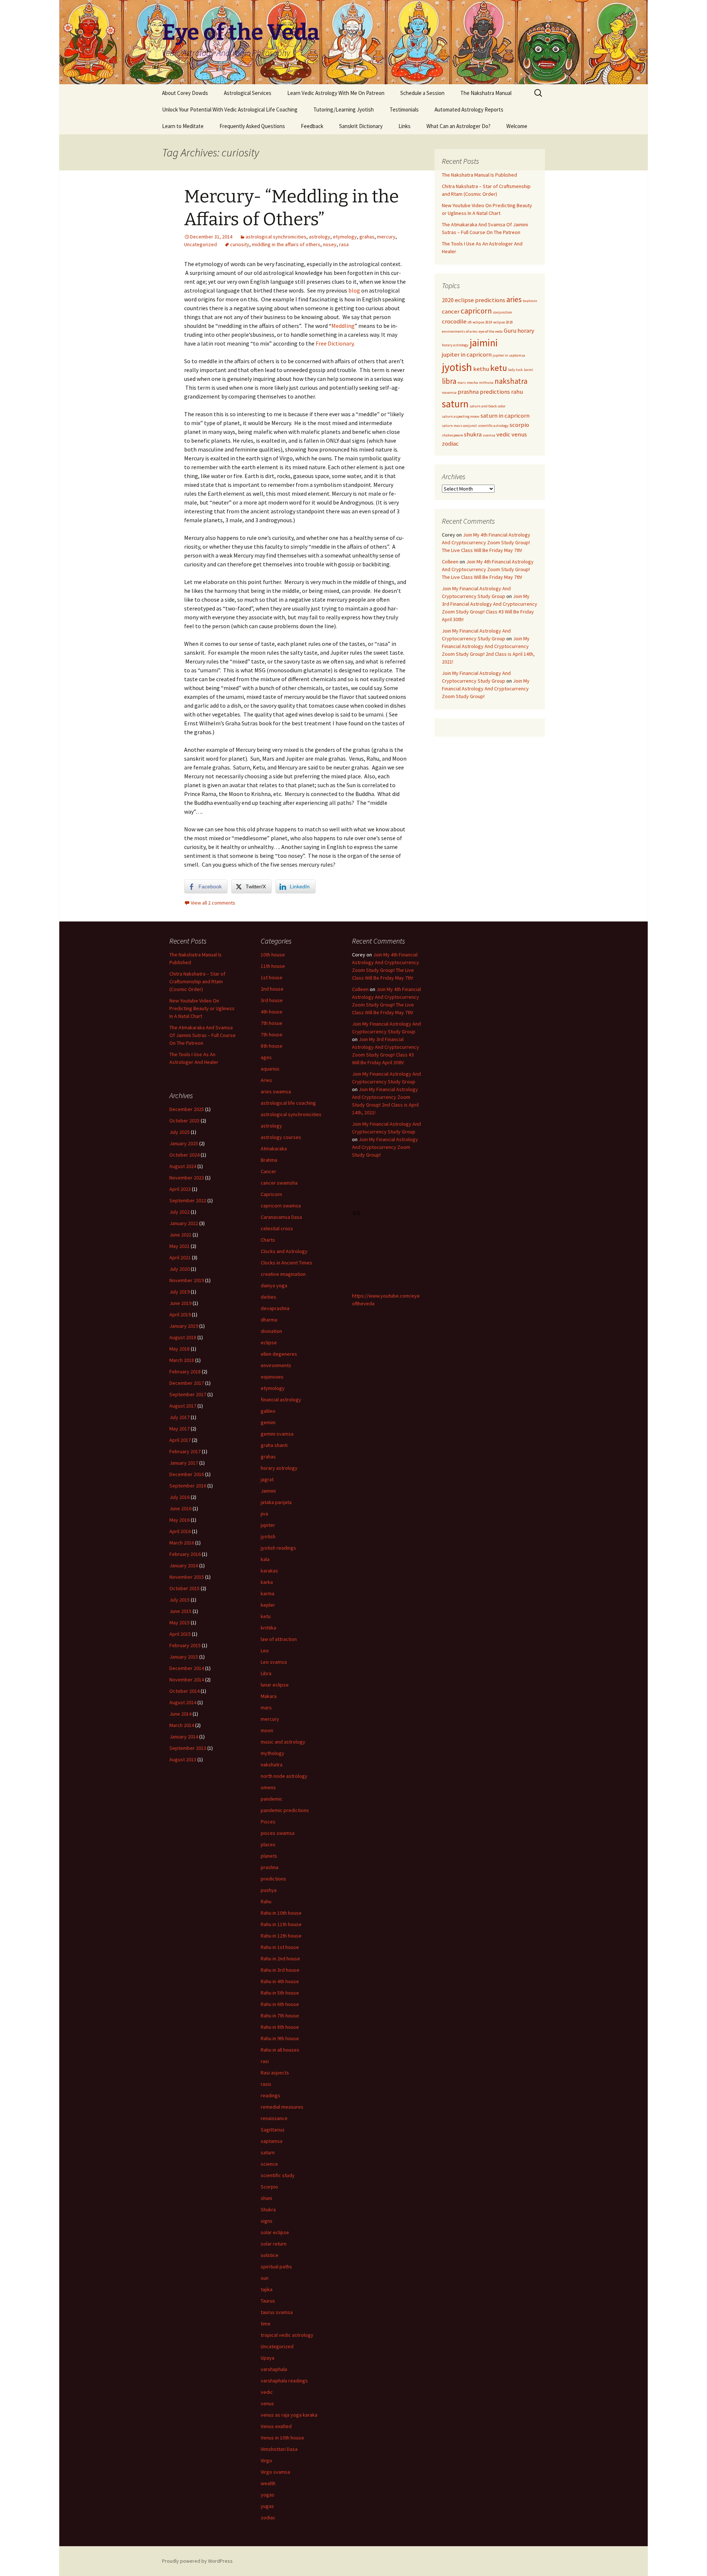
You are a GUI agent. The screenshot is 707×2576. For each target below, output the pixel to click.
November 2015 (187, 1577)
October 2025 (184, 1121)
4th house (272, 1012)
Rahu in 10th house (281, 1913)
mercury (386, 237)
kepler (268, 1605)
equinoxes (272, 1377)
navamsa (449, 392)
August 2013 (183, 1759)
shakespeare (452, 435)
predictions (495, 392)
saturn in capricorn (505, 415)
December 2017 (187, 1383)
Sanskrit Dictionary (361, 126)
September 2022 (188, 1200)
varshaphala (274, 2369)
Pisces (268, 1822)
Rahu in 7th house (280, 2016)
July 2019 (180, 1292)
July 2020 (180, 1269)
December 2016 (187, 1474)
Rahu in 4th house (280, 1981)
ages (266, 1057)
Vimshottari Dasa (279, 2449)
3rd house (272, 1000)
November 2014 (187, 1680)
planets (269, 1856)
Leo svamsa (274, 1662)
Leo (265, 1650)
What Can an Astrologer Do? (458, 126)
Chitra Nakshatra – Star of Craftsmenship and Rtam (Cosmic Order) (197, 981)
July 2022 (180, 1212)
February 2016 (185, 1554)
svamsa (489, 435)
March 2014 (182, 1725)
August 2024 (183, 1166)
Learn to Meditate (183, 126)
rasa (344, 244)
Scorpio (269, 2187)
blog (354, 290)
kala (265, 1559)
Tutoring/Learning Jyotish (344, 109)
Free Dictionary (335, 343)
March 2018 (182, 1360)
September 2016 (188, 1486)
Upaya (268, 2358)
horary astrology (455, 345)
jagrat (267, 1479)
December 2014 (187, 1668)
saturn (455, 404)
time (266, 2324)
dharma (269, 1320)
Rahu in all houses (280, 2050)
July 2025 (180, 1132)
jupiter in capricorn (467, 354)
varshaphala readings (284, 2381)
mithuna (486, 383)
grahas (367, 237)
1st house (272, 977)
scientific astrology (493, 426)
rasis (266, 2084)
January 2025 (184, 1143)
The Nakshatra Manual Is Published (479, 175)
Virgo (266, 2460)
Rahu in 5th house (280, 1993)
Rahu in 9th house (280, 2038)
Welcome (517, 126)
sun (265, 2278)
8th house (272, 1046)
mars (462, 383)
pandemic (272, 1799)
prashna (468, 392)
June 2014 (180, 1714)
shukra (473, 434)
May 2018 (180, 1349)
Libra (266, 1673)
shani (266, 2198)
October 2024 (184, 1155)
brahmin (530, 301)
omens (268, 1787)
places (268, 1844)
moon (267, 1730)
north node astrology (284, 1776)
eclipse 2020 (503, 322)
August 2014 (183, 1702)
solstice (270, 2255)
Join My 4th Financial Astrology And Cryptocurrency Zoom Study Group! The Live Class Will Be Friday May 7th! (486, 542)
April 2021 (180, 1257)
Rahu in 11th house (281, 1924)
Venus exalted (276, 2426)
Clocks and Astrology (284, 1251)
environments (276, 1365)
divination (271, 1331)
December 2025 (187, 1109)
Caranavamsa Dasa (281, 1217)
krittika (268, 1628)
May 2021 (180, 1246)
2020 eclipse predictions (474, 300)
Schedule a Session (422, 93)
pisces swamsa (278, 1833)
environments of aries (460, 331)
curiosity (240, 244)
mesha (472, 383)
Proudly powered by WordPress (197, 2561)
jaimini (484, 343)
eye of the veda (491, 331)
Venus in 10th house (282, 2438)
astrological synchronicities (276, 237)
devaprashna (275, 1308)
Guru (510, 330)
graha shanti (274, 1445)
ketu (499, 368)
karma (268, 1593)
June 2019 (180, 1303)
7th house (272, 1034)
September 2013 (188, 1748)
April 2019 (180, 1314)
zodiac (450, 443)
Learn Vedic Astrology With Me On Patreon (336, 93)
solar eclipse (275, 2232)
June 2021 (180, 1235)
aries (514, 299)
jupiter (268, 1525)
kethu (481, 369)
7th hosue (272, 1023)
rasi (265, 2061)
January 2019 (184, 1326)
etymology (345, 237)
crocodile (454, 321)
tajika (267, 2289)
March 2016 (182, 1543)
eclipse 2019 (483, 322)
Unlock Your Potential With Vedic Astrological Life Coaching (230, 109)
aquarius (270, 1069)
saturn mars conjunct (459, 426)
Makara (269, 1696)
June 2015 (180, 1611)
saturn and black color (488, 406)
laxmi (529, 370)
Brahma (269, 1160)
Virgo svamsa (275, 2472)
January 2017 (184, 1463)
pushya (269, 1890)
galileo (268, 1411)
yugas (267, 2506)
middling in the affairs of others (286, 244)
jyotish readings (278, 1548)
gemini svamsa (277, 1434)
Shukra (268, 2209)
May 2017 (180, 1429)
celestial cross (277, 1228)
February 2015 (185, 1645)
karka (267, 1582)
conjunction (503, 312)
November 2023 (187, 1178)
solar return (274, 2244)
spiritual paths (276, 2267)
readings (270, 2095)
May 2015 (180, 1623)
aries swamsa (276, 1091)
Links (404, 126)
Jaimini (268, 1491)
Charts (268, 1240)
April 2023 (180, 1189)
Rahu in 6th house (280, 2004)
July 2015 (180, 1600)
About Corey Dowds (185, 93)
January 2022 (184, 1223)
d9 (470, 322)
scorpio (519, 425)
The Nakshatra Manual (486, 93)
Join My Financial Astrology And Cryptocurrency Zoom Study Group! (486, 689)
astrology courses (281, 1137)
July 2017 (180, 1417)
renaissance (274, 2118)
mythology (272, 1753)
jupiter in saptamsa (509, 355)
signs (267, 2221)
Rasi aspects (275, 2073)
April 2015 (180, 1634)
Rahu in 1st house (280, 1947)
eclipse (269, 1342)
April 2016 (180, 1531)
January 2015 (184, 1657)
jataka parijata (276, 1502)
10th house (273, 955)
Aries (266, 1080)
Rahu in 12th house (281, 1936)
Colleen (450, 562)
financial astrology (281, 1400)
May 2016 (180, 1520)
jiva (264, 1514)
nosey (330, 244)
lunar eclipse (275, 1685)
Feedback (312, 126)
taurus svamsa (277, 2312)
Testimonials (404, 109)
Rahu (266, 1901)
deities (268, 1297)
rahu (517, 392)
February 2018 (185, 1372)
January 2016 (184, 1565)
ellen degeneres (279, 1354)
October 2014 (184, 1691)
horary (526, 330)
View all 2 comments (213, 903)
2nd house (272, 989)
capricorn (476, 311)
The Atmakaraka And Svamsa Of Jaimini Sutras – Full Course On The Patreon (203, 1035)
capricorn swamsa (281, 1206)
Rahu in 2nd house (280, 1958)
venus (519, 434)
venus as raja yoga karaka (289, 2415)
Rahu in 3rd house (280, 1970)
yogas (268, 2495)
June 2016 (180, 1508)
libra (449, 381)
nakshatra (511, 381)
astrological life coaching (288, 1103)
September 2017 (188, 1394)
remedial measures (282, 2107)
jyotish (457, 367)
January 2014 (184, 1737)
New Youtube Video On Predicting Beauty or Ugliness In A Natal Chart (202, 1008)
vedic (503, 434)
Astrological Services (248, 93)
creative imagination (283, 1274)
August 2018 (183, 1337)
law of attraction (279, 1639)
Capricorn (271, 1194)
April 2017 (180, 1440)
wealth (268, 2483)
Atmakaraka (274, 1149)
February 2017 (185, 1451)
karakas (269, 1571)
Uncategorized (201, 244)
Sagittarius (273, 2130)
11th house (273, 966)
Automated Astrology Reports (469, 109)
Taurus (268, 2301)
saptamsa (272, 2141)
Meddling (343, 326)
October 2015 (184, 1588)
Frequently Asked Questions (252, 126)
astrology (320, 237)
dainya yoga (274, 1285)
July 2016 (180, 1497)
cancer (451, 311)
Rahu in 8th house (280, 2027)
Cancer (268, 1171)
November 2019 (187, 1280)
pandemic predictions (285, 1810)
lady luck (516, 370)
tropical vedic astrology (287, 2335)
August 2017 (183, 1406)
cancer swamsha (279, 1183)
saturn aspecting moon (461, 416)
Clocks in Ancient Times (286, 1263)
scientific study (278, 2175)
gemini (268, 1422)
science (269, 2164)
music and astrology (283, 1742)
